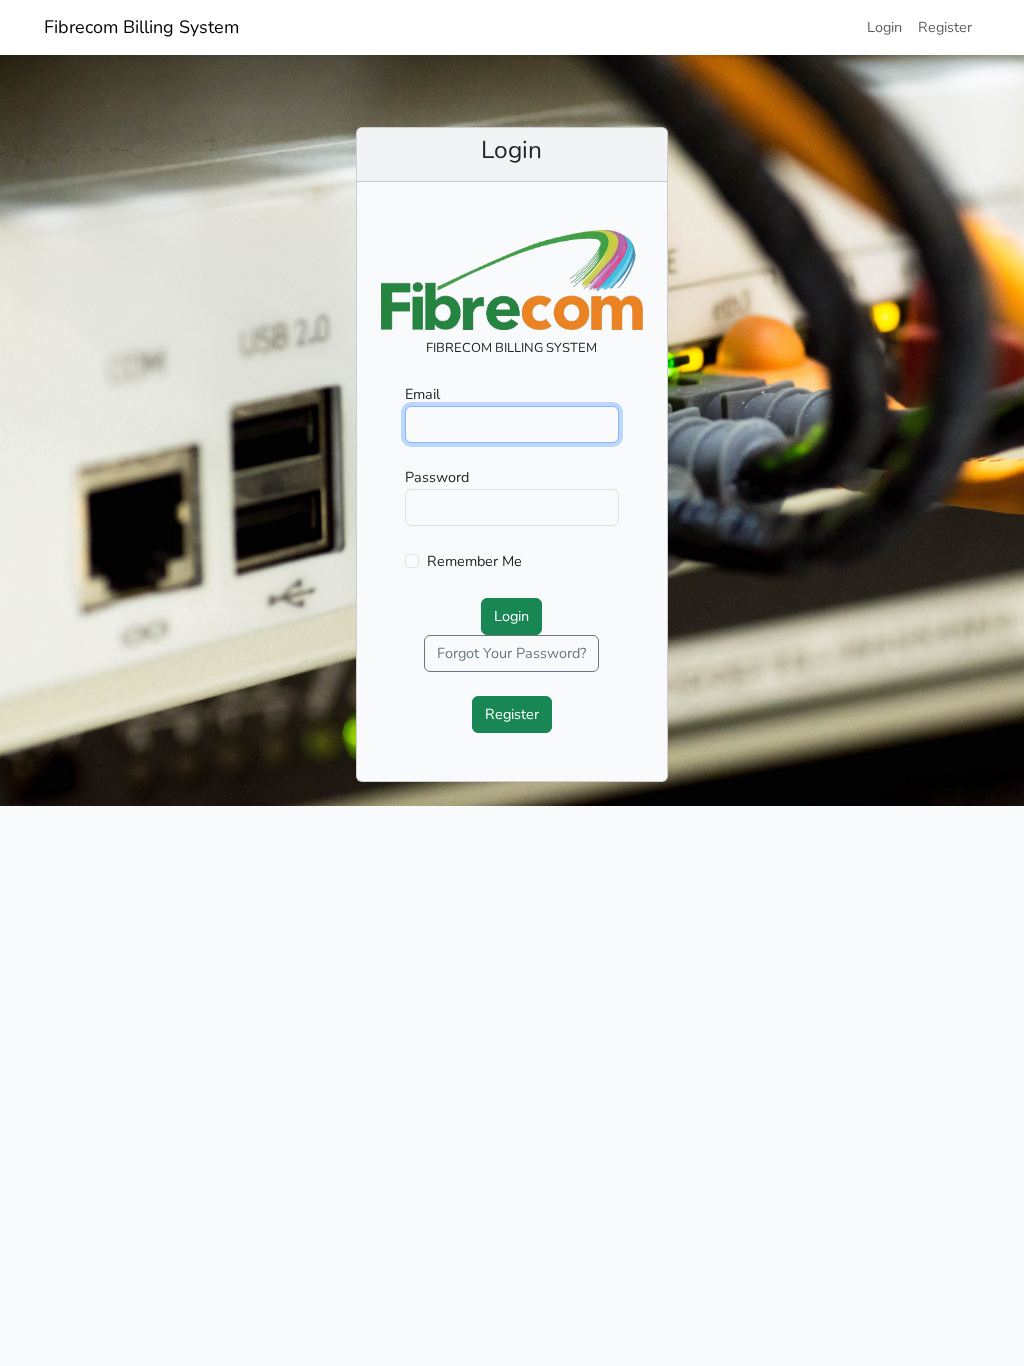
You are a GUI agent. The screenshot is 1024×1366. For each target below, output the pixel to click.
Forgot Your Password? (511, 653)
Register (945, 27)
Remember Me (474, 561)
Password (437, 477)
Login (884, 27)
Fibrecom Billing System (141, 27)
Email (422, 394)
